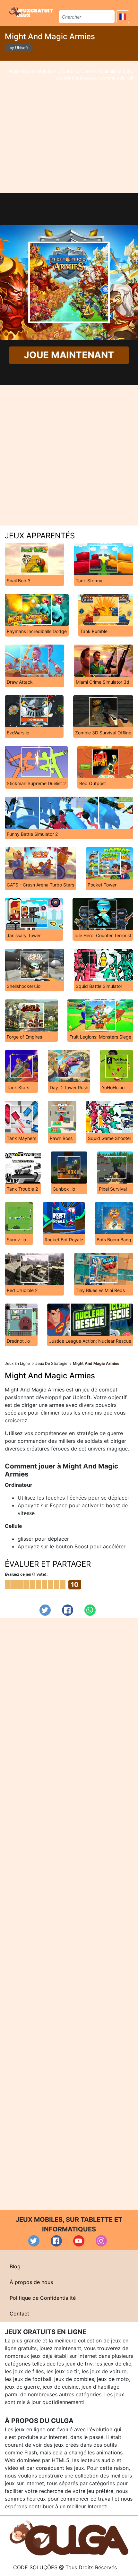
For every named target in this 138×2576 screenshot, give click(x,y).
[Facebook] (68, 1610)
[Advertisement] (69, 127)
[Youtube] (79, 2241)
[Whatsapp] (90, 1610)
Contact (19, 2314)
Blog (15, 2266)
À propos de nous (31, 2282)
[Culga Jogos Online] (69, 2537)
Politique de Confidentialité (43, 2298)
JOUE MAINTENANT (69, 355)
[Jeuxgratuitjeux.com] (32, 12)
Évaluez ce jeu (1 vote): (26, 1574)
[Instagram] (101, 2241)
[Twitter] (45, 1610)
